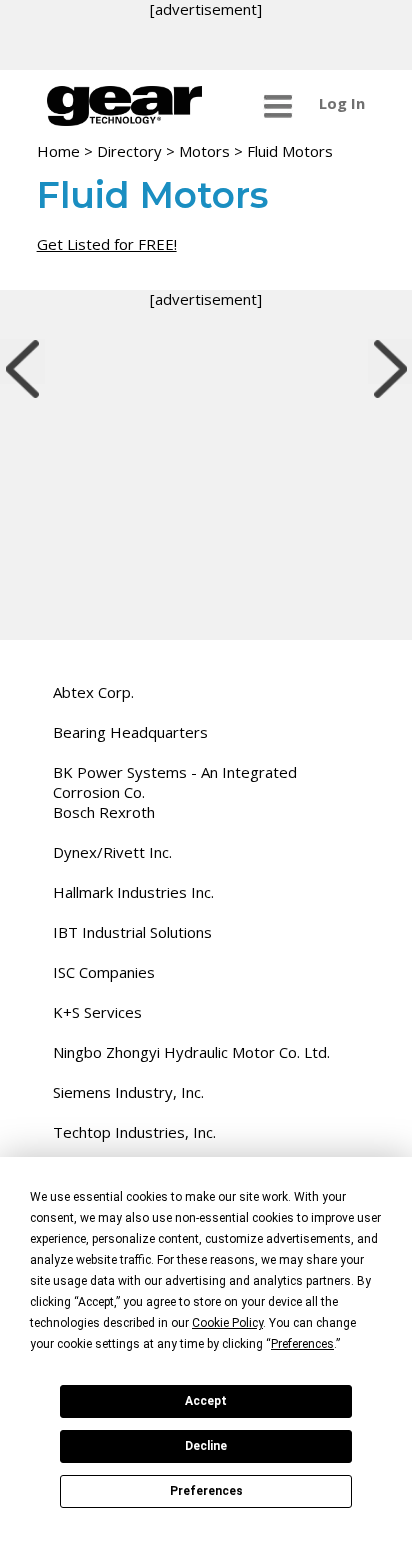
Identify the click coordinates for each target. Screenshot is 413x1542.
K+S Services (97, 1012)
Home (58, 151)
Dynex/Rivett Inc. (112, 852)
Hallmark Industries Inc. (133, 892)
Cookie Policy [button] (227, 1323)
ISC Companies (104, 972)
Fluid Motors (290, 151)
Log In (342, 103)
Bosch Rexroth (104, 812)
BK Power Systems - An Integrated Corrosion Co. (175, 782)
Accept (206, 1401)
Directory (129, 151)
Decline (206, 1446)
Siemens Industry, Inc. (128, 1092)
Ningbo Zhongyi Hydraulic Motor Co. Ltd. (191, 1052)
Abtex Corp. (93, 692)
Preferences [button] (302, 1344)
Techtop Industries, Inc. (134, 1132)
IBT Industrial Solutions (132, 932)
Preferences (206, 1491)
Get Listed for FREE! (107, 244)
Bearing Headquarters (130, 732)
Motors (204, 151)
